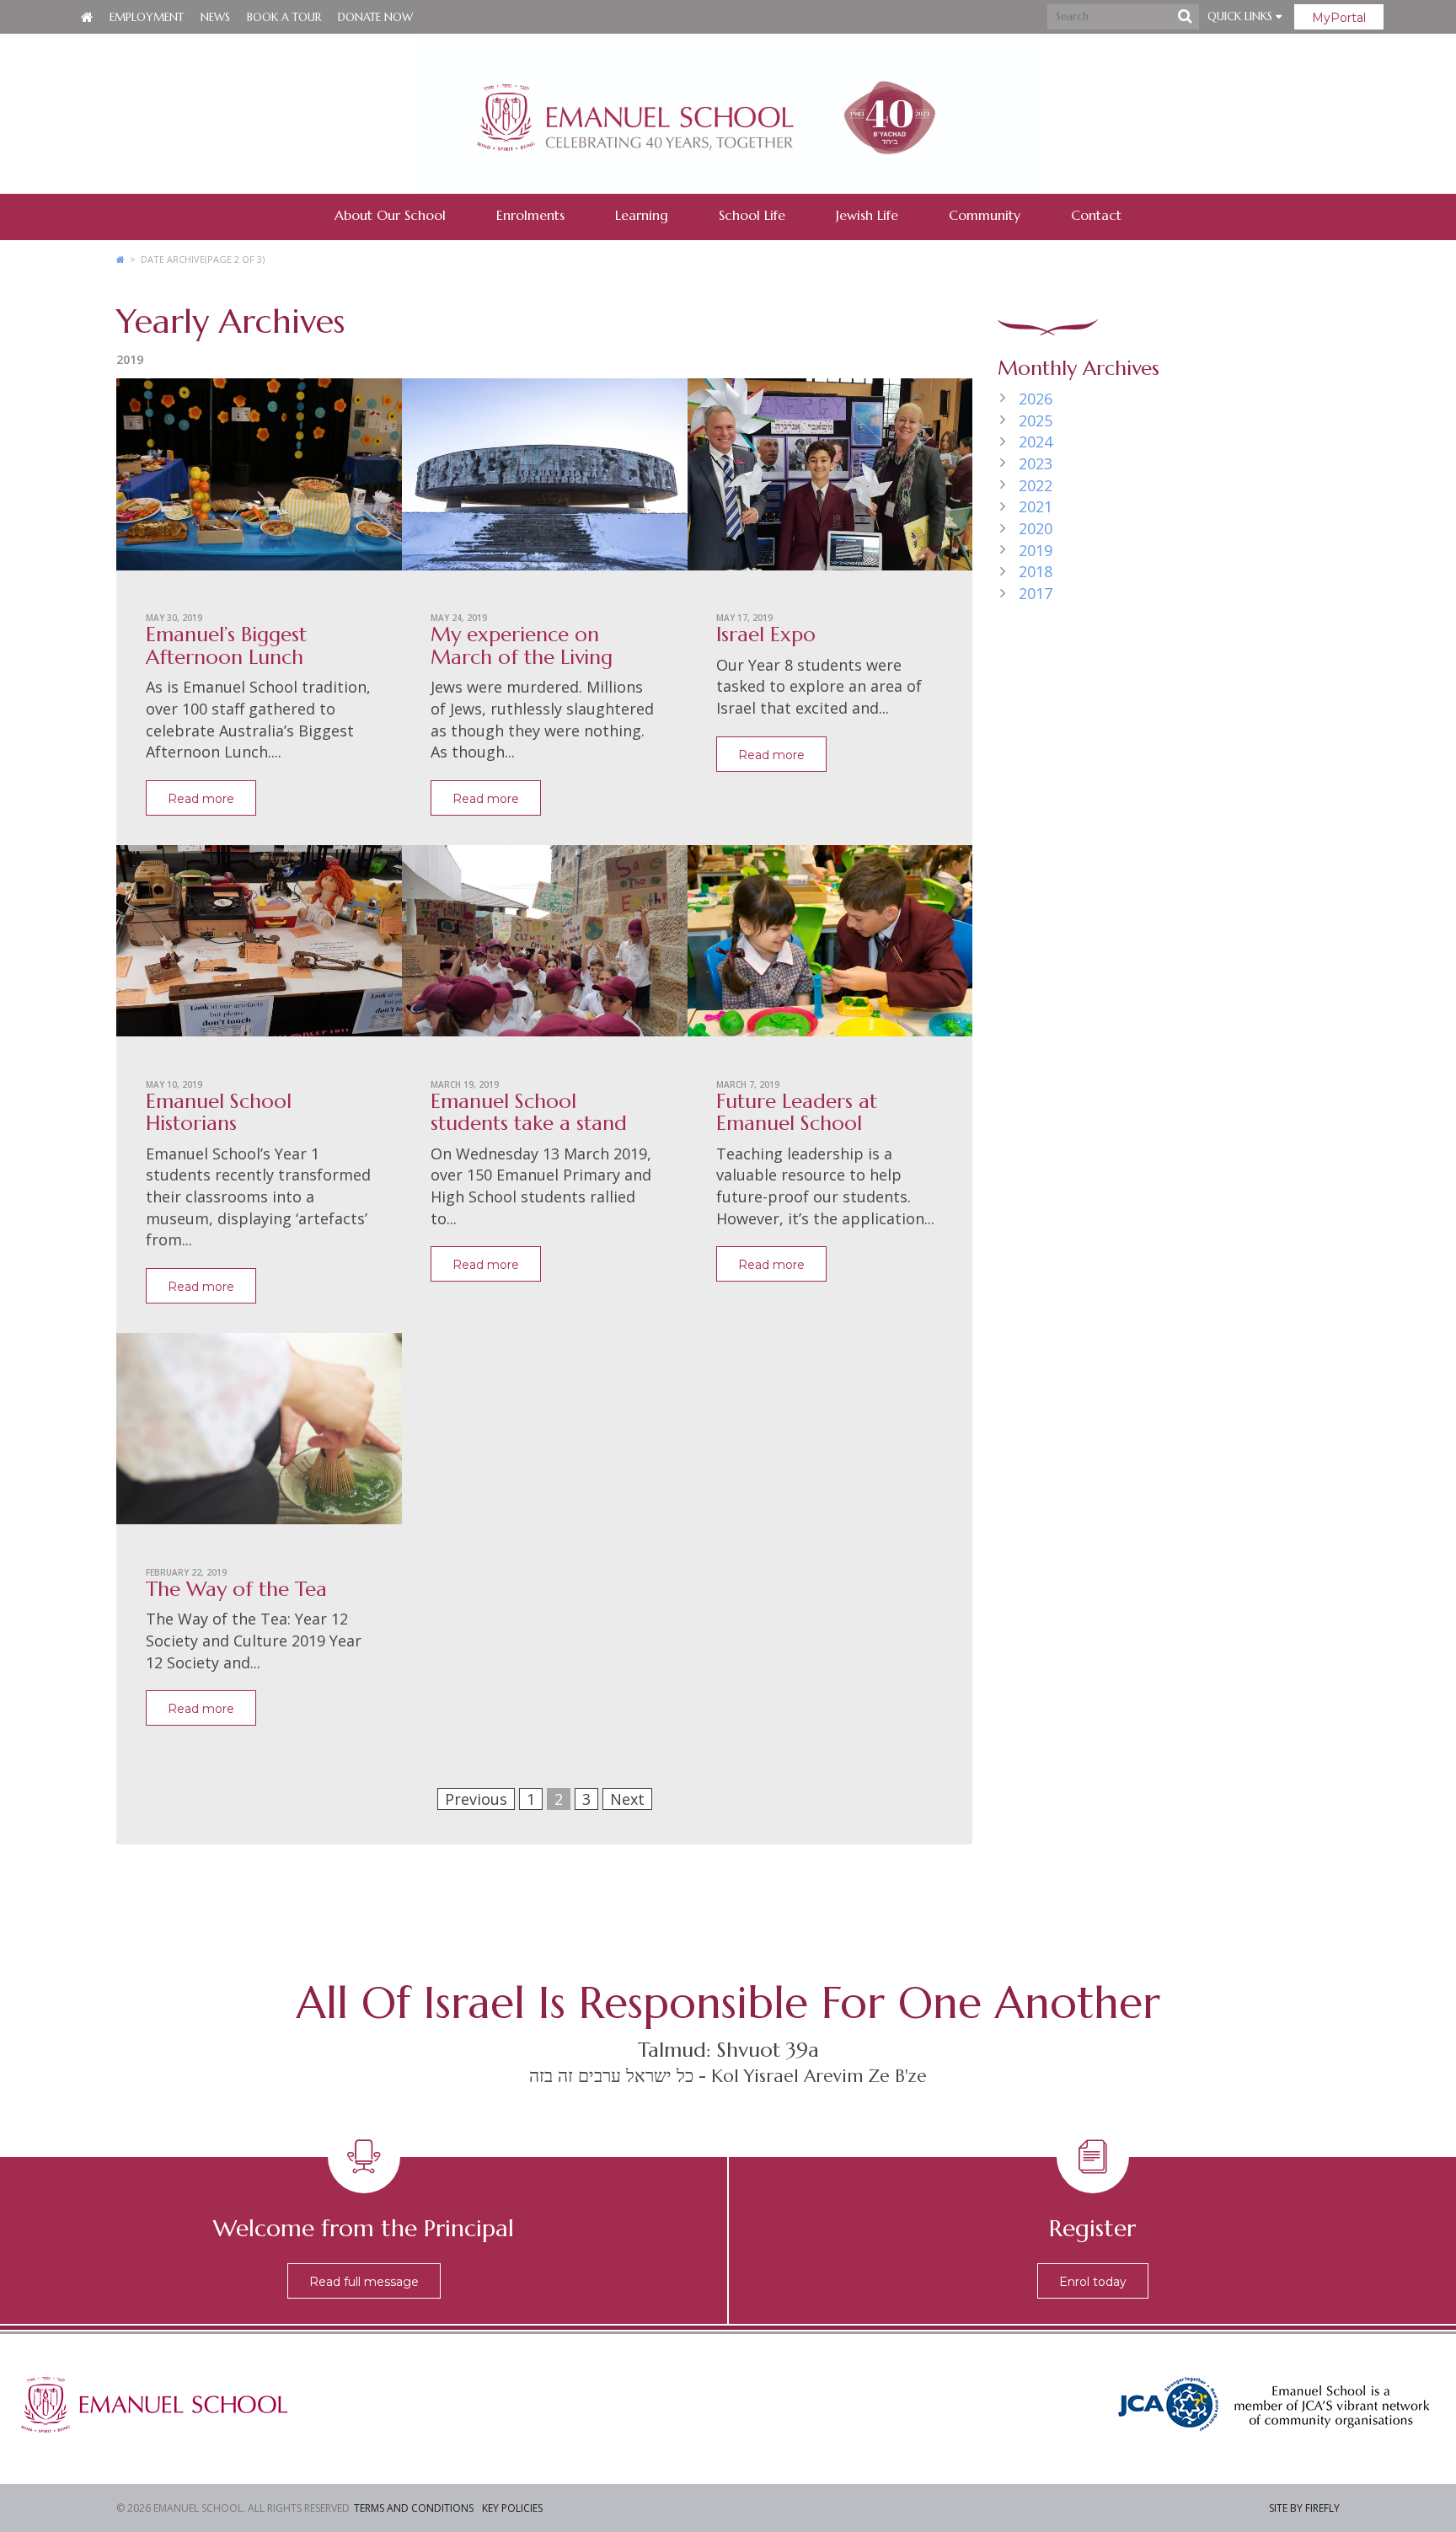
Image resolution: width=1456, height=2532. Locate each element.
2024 (1036, 442)
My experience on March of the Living (522, 645)
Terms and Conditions (414, 2508)
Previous (476, 1799)
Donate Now (375, 17)
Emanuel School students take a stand (529, 1112)
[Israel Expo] (830, 480)
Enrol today (1093, 2282)
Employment (147, 17)
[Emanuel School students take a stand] (545, 947)
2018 (1036, 571)
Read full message (364, 2282)
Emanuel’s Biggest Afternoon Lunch (226, 645)
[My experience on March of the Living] (545, 480)
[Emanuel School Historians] (259, 947)
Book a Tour (284, 17)
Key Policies (512, 2508)
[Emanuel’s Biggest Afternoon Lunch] (259, 480)
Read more (201, 799)
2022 (1036, 485)
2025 (1036, 420)
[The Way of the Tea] (259, 1435)
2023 (1036, 463)
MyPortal (1339, 18)
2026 (1036, 399)
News (215, 17)
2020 (1036, 528)
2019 (1036, 550)
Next (627, 1799)
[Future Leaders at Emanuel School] (830, 947)
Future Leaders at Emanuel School (797, 1112)
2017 (1036, 593)
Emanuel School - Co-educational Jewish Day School (728, 114)
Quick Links (1242, 16)
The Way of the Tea (236, 1589)
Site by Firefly (1304, 2508)
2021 (1036, 506)
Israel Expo (766, 634)
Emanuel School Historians (219, 1112)
